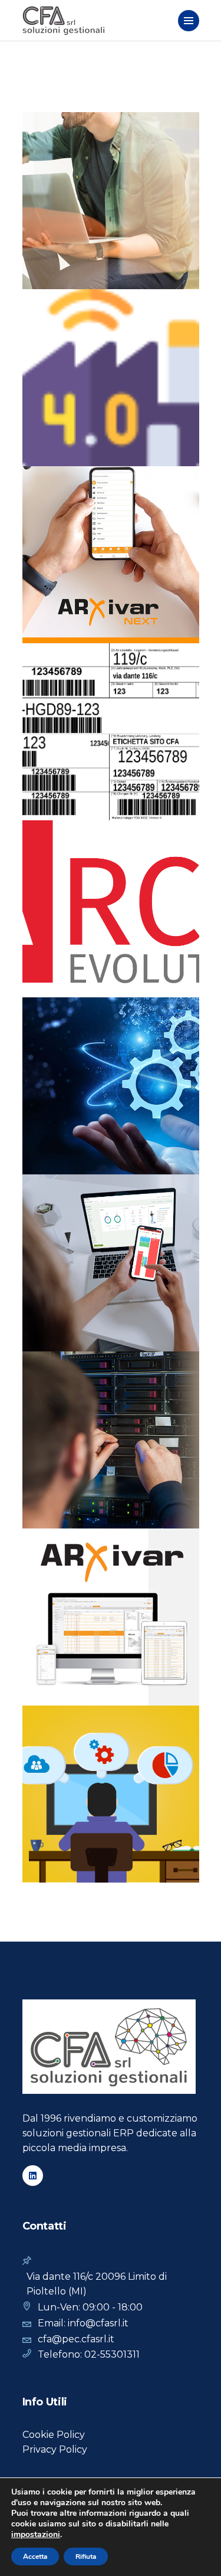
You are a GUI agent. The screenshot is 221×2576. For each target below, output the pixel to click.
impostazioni (36, 2535)
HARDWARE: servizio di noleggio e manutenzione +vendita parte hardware (109, 1429)
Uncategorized (80, 1230)
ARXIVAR (61, 1553)
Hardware (128, 1199)
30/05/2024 (67, 1503)
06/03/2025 (67, 795)
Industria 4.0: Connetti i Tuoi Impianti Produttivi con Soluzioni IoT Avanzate (108, 366)
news (55, 137)
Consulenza (71, 1199)
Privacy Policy (55, 2449)
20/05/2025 (67, 441)
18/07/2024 (66, 1149)
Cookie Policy (54, 2435)
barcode (64, 1022)
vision (57, 1245)
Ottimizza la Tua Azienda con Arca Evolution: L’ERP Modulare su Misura (104, 898)
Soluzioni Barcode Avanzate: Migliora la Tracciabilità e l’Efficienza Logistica (107, 721)
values (136, 1230)
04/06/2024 (67, 1326)
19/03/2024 (66, 1857)
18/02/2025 (66, 972)
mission (60, 1214)
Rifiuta (86, 2557)
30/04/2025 (67, 618)
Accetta (35, 2557)
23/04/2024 (67, 1680)
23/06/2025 (67, 264)
